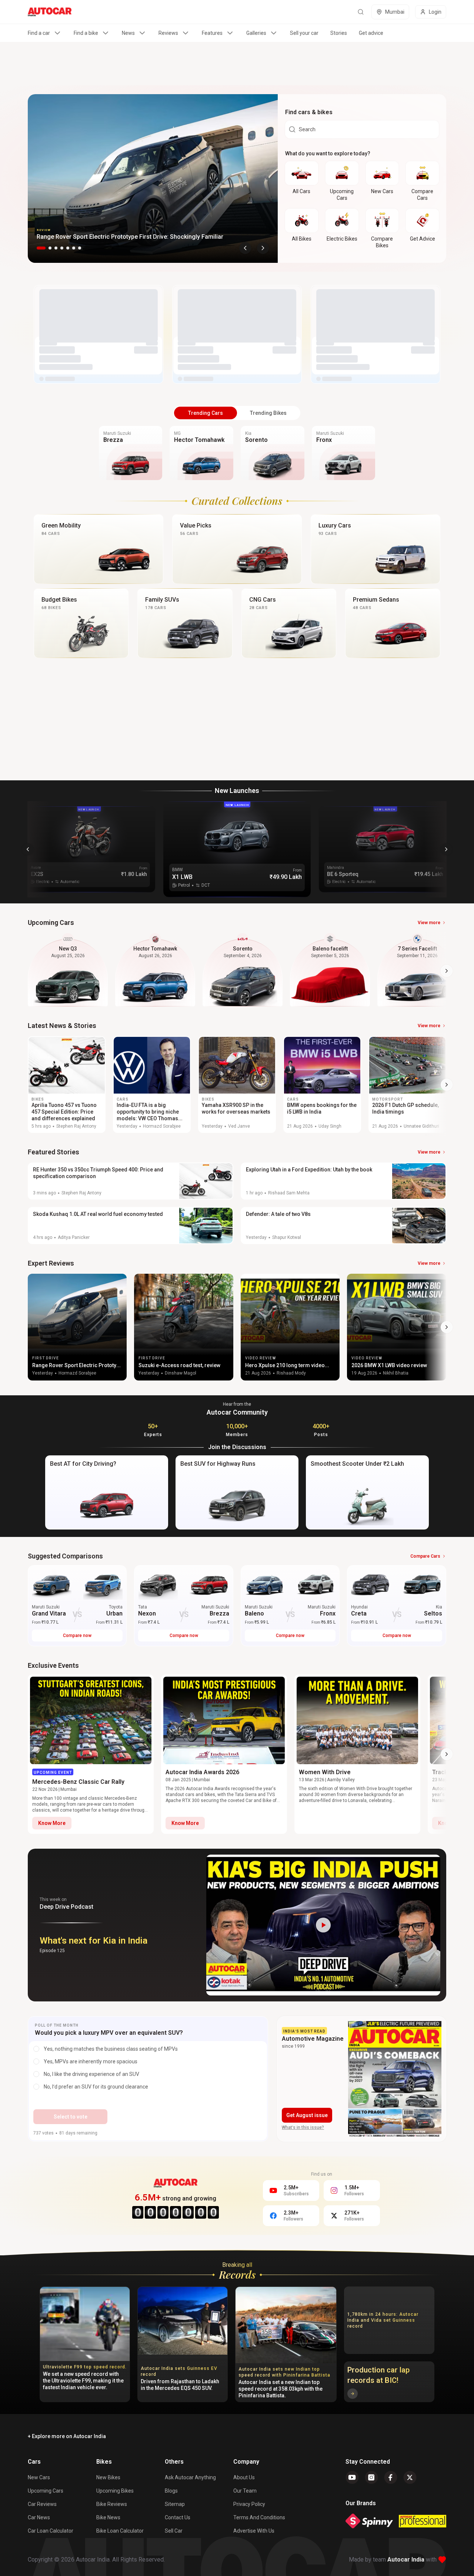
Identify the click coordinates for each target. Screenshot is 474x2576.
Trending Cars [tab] (206, 413)
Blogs (171, 2491)
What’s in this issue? (303, 2127)
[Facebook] (391, 2477)
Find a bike (86, 33)
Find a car (39, 33)
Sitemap (175, 2504)
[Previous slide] (245, 248)
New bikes (108, 2477)
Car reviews (42, 2504)
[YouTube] (352, 2477)
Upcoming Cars (46, 2491)
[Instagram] (371, 2477)
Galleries (256, 33)
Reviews (168, 33)
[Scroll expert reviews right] (447, 1327)
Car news (39, 2517)
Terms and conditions (259, 2517)
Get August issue (307, 2115)
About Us (244, 2477)
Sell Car (174, 2531)
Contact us (178, 2517)
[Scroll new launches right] (446, 849)
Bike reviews (112, 2504)
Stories (339, 33)
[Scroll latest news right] (447, 1085)
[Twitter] (410, 2477)
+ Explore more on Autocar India (67, 2436)
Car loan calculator (51, 2531)
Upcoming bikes (115, 2491)
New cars (39, 2477)
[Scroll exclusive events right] (447, 1754)
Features (212, 33)
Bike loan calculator (120, 2531)
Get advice (371, 33)
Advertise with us (254, 2531)
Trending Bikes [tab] (268, 413)
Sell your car (304, 33)
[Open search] (361, 12)
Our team (245, 2491)
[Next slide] (263, 248)
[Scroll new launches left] (28, 849)
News (128, 33)
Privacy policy (249, 2504)
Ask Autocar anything (190, 2477)
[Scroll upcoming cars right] (447, 971)
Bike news (108, 2517)
